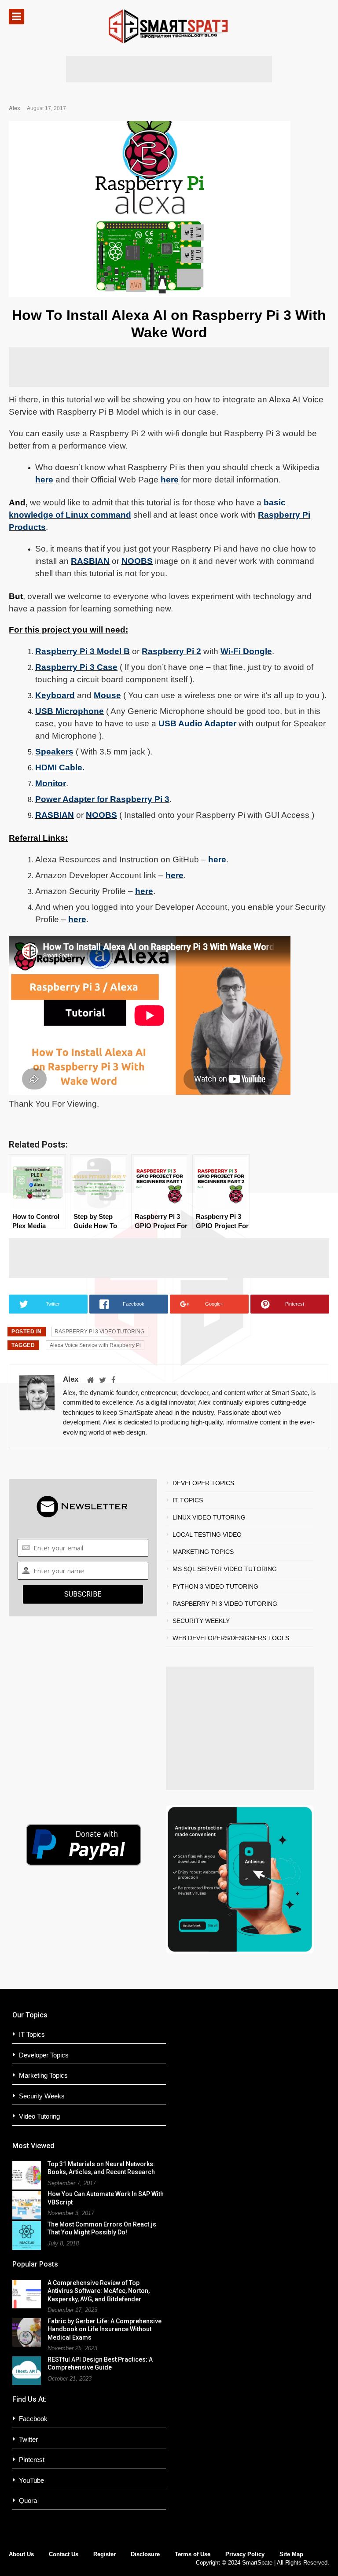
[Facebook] (114, 1381)
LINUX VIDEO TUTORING (209, 1517)
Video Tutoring (39, 2116)
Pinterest (32, 2460)
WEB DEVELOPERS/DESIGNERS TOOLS (231, 1638)
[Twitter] (103, 1381)
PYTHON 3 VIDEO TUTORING (215, 1586)
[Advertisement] (169, 69)
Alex (15, 108)
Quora (28, 2501)
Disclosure (145, 2554)
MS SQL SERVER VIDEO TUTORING (225, 1569)
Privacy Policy (245, 2554)
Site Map (291, 2554)
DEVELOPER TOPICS (203, 1483)
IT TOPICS (188, 1500)
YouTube (31, 2480)
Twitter (28, 2439)
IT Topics (32, 2034)
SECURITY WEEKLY (201, 1621)
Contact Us (64, 2554)
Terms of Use (193, 2554)
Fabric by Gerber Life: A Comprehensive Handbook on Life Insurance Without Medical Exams (105, 2329)
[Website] (90, 1381)
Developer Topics (44, 2055)
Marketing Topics (43, 2075)
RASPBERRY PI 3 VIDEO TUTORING (99, 1332)
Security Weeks (42, 2096)
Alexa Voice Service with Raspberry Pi (95, 1345)
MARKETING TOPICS (203, 1552)
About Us (21, 2554)
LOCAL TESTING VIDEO (207, 1535)
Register (105, 2554)
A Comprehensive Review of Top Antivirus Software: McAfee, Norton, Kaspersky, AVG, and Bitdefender (99, 2291)
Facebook (33, 2419)
